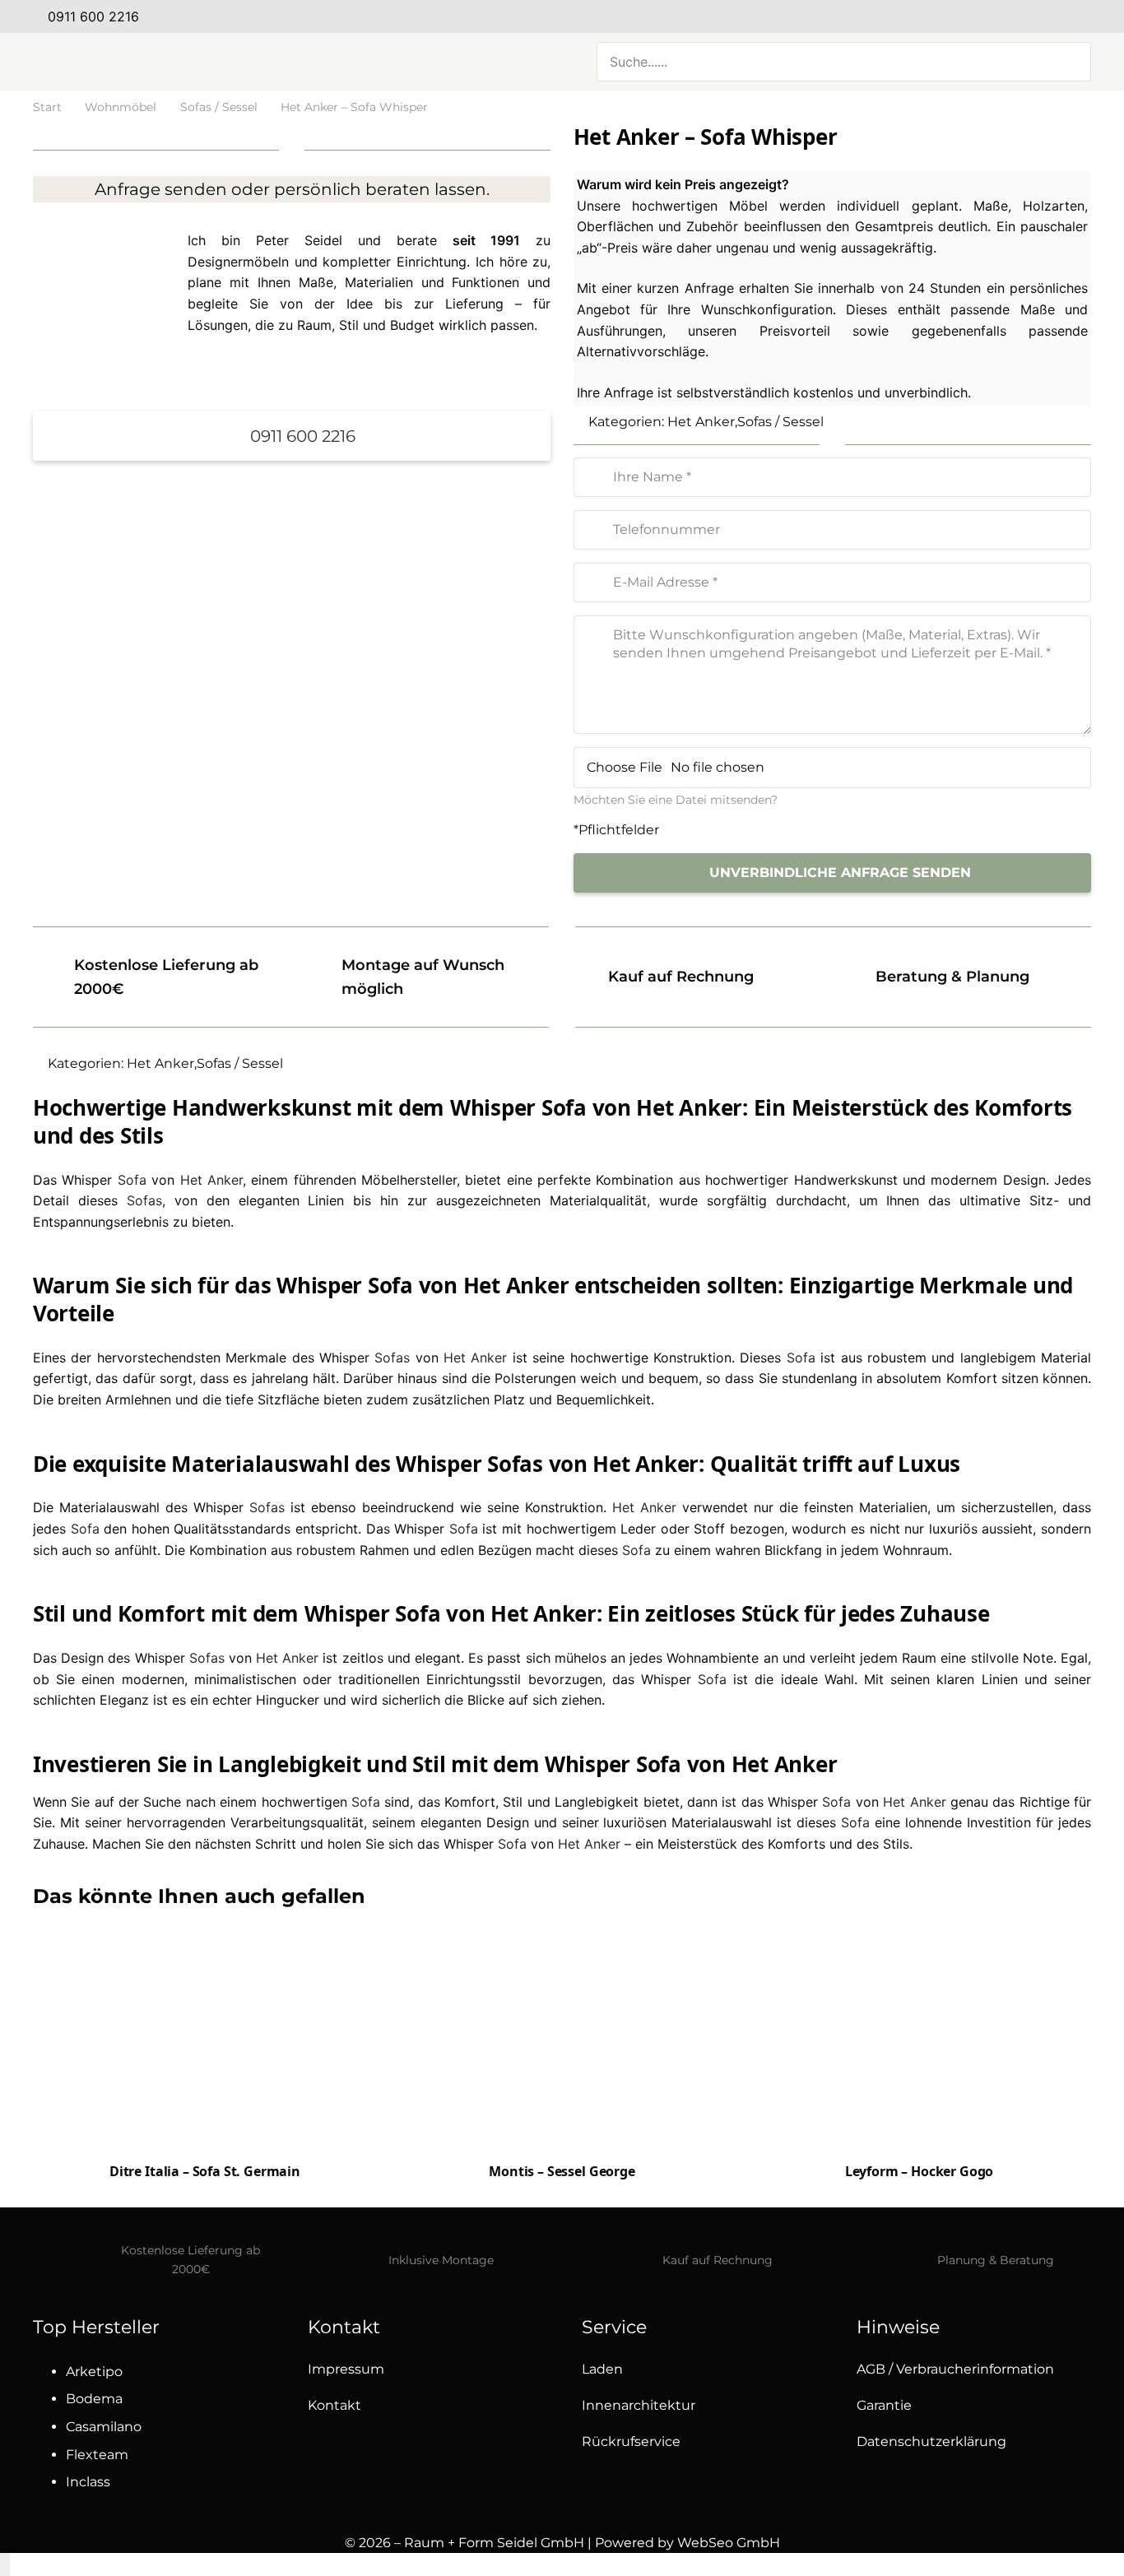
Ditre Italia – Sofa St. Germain (205, 2171)
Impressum (346, 2369)
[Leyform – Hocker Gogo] (919, 2036)
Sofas (144, 1200)
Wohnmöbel (121, 107)
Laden (602, 2369)
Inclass (88, 2482)
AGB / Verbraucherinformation (955, 2369)
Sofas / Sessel (219, 107)
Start (47, 107)
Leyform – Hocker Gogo (920, 2171)
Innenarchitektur (639, 2405)
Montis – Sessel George (562, 2171)
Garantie (884, 2405)
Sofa (132, 1180)
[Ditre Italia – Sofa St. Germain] (205, 2077)
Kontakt (334, 2405)
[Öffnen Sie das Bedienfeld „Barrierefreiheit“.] (5, 2564)
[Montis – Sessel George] (562, 2040)
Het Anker (701, 422)
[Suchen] (1069, 62)
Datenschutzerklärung (931, 2441)
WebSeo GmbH (729, 2543)
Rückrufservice (631, 2441)
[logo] (197, 62)
